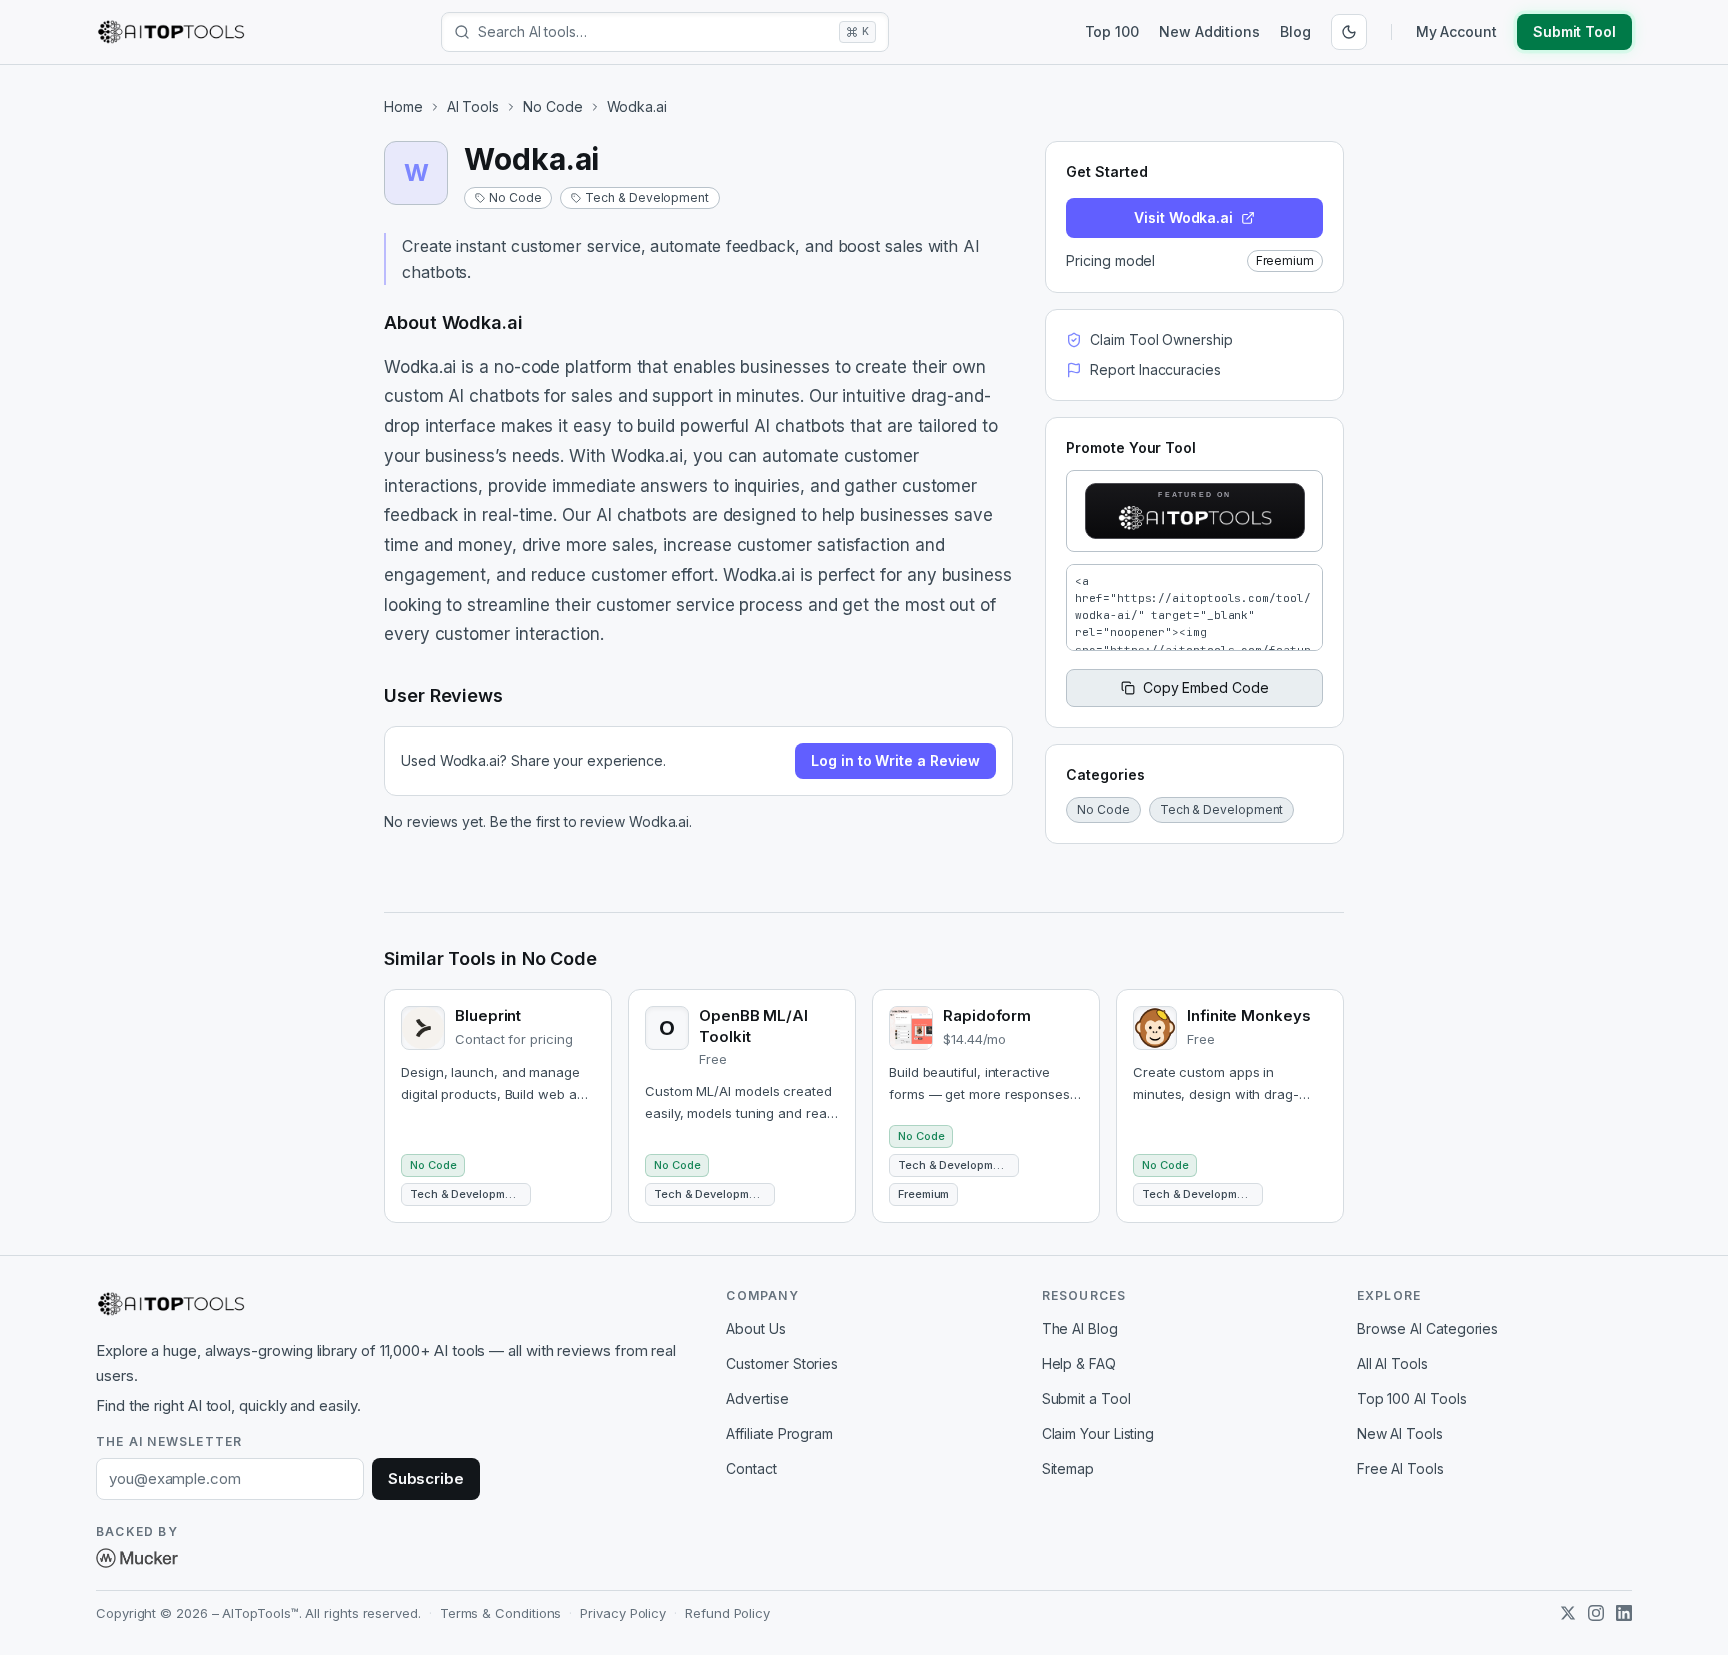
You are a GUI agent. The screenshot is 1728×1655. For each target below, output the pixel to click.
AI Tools (473, 106)
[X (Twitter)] (1568, 1613)
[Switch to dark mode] (1349, 32)
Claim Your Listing (1098, 1433)
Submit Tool (1574, 31)
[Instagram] (1596, 1613)
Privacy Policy (623, 1613)
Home (403, 106)
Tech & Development (647, 197)
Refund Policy (727, 1613)
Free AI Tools (1400, 1468)
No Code (552, 106)
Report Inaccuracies (1155, 369)
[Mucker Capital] (137, 1558)
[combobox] (654, 32)
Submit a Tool (1086, 1398)
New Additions (1209, 31)
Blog (1295, 31)
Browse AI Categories (1427, 1328)
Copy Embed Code (1206, 687)
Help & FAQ (1079, 1363)
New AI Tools (1400, 1433)
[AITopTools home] (171, 32)
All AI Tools (1392, 1363)
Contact (751, 1468)
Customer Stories (782, 1363)
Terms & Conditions (501, 1613)
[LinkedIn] (1624, 1613)
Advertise (757, 1398)
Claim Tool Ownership (1161, 339)
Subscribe (426, 1478)
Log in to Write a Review (895, 760)
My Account (1456, 31)
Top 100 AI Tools (1412, 1398)
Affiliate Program (779, 1433)
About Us (755, 1328)
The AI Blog (1080, 1328)
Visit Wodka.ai (1183, 217)
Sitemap (1068, 1468)
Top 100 (1112, 31)
